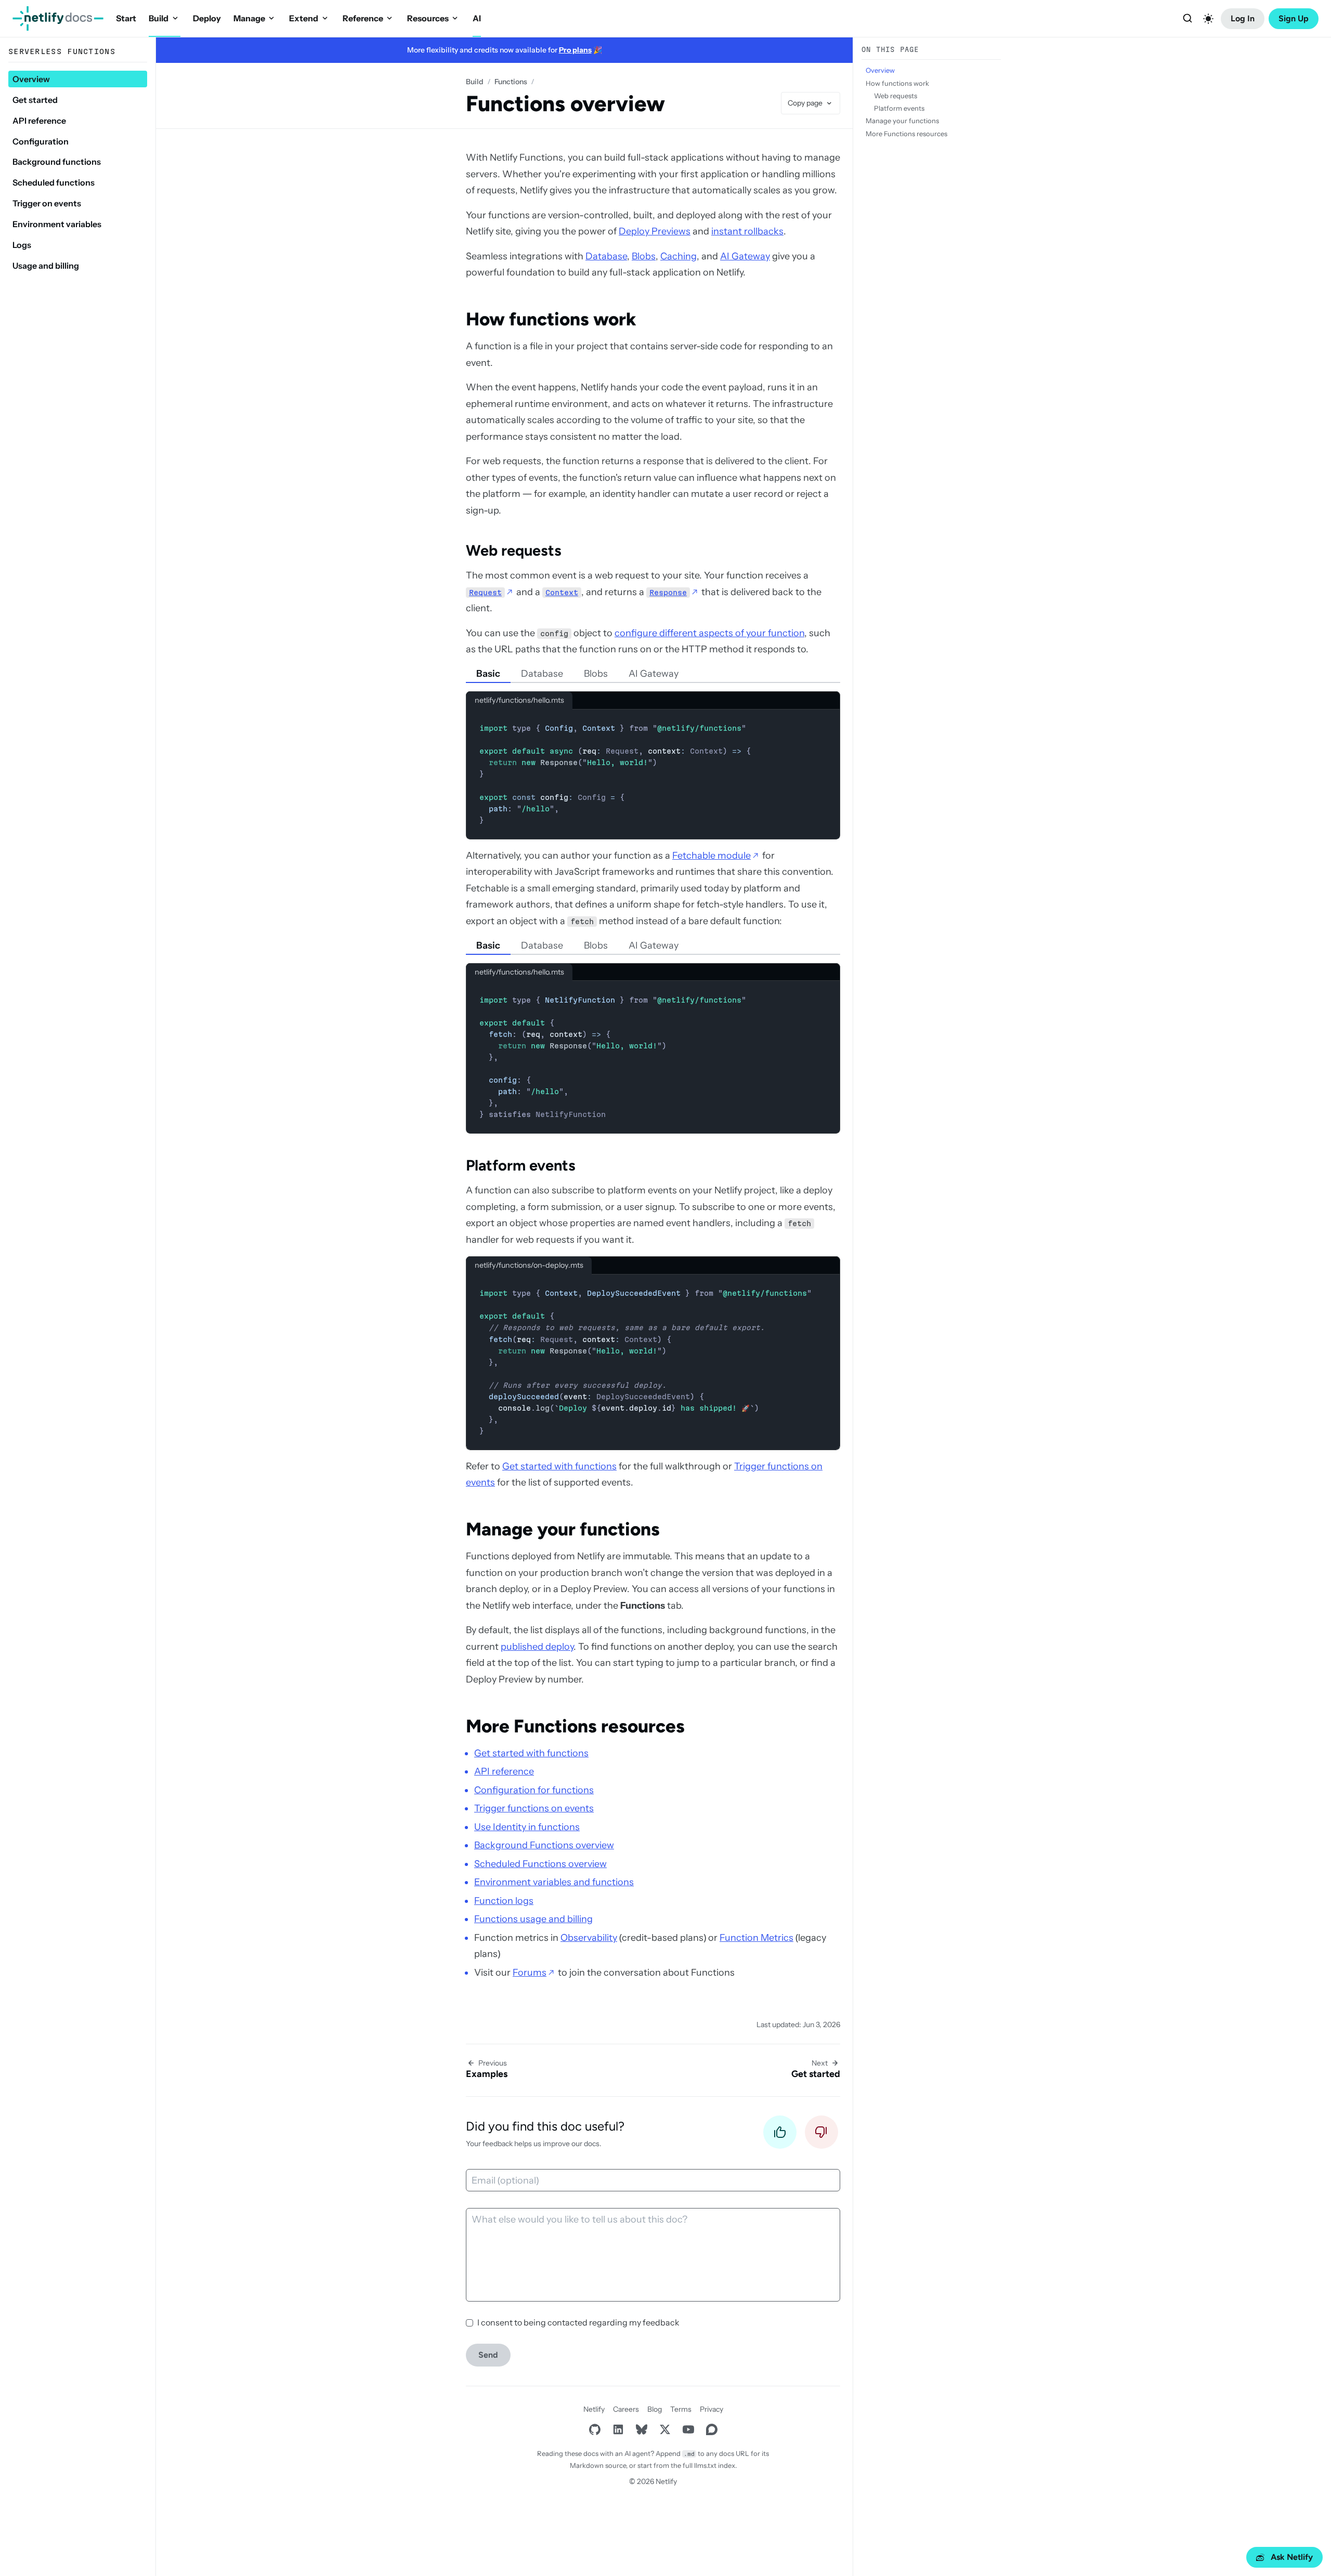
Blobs (644, 256)
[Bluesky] (641, 2430)
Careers (626, 2409)
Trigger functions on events (534, 1808)
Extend (304, 18)
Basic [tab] (488, 674)
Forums (530, 1973)
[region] (653, 1362)
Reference (363, 18)
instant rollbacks (747, 231)
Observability (589, 1938)
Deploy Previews (655, 231)
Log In (1243, 18)
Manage (249, 18)
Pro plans (575, 50)
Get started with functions (559, 1466)
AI (477, 18)
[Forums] (712, 2430)
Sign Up (1294, 18)
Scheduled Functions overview (540, 1864)
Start (126, 18)
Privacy (712, 2409)
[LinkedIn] (618, 2430)
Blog (655, 2409)
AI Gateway (745, 256)
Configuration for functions (534, 1790)
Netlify (594, 2409)
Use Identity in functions (527, 1827)
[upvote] (780, 2135)
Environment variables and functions (554, 1882)
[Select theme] (1208, 19)
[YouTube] (688, 2430)
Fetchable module (712, 856)
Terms (681, 2409)
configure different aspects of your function (709, 633)
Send (488, 2355)
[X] (665, 2430)
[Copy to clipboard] (827, 721)
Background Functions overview (544, 1845)
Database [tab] (542, 674)
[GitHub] (595, 2430)
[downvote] (821, 2135)
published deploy (537, 1647)
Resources (428, 18)
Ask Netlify (1292, 2557)
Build (159, 18)
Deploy (207, 18)
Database (606, 256)
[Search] (1188, 19)
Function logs (504, 1901)
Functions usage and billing (533, 1919)
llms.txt (705, 2465)
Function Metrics (756, 1938)
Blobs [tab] (596, 674)
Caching (678, 256)
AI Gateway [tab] (654, 674)
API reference (504, 1771)
